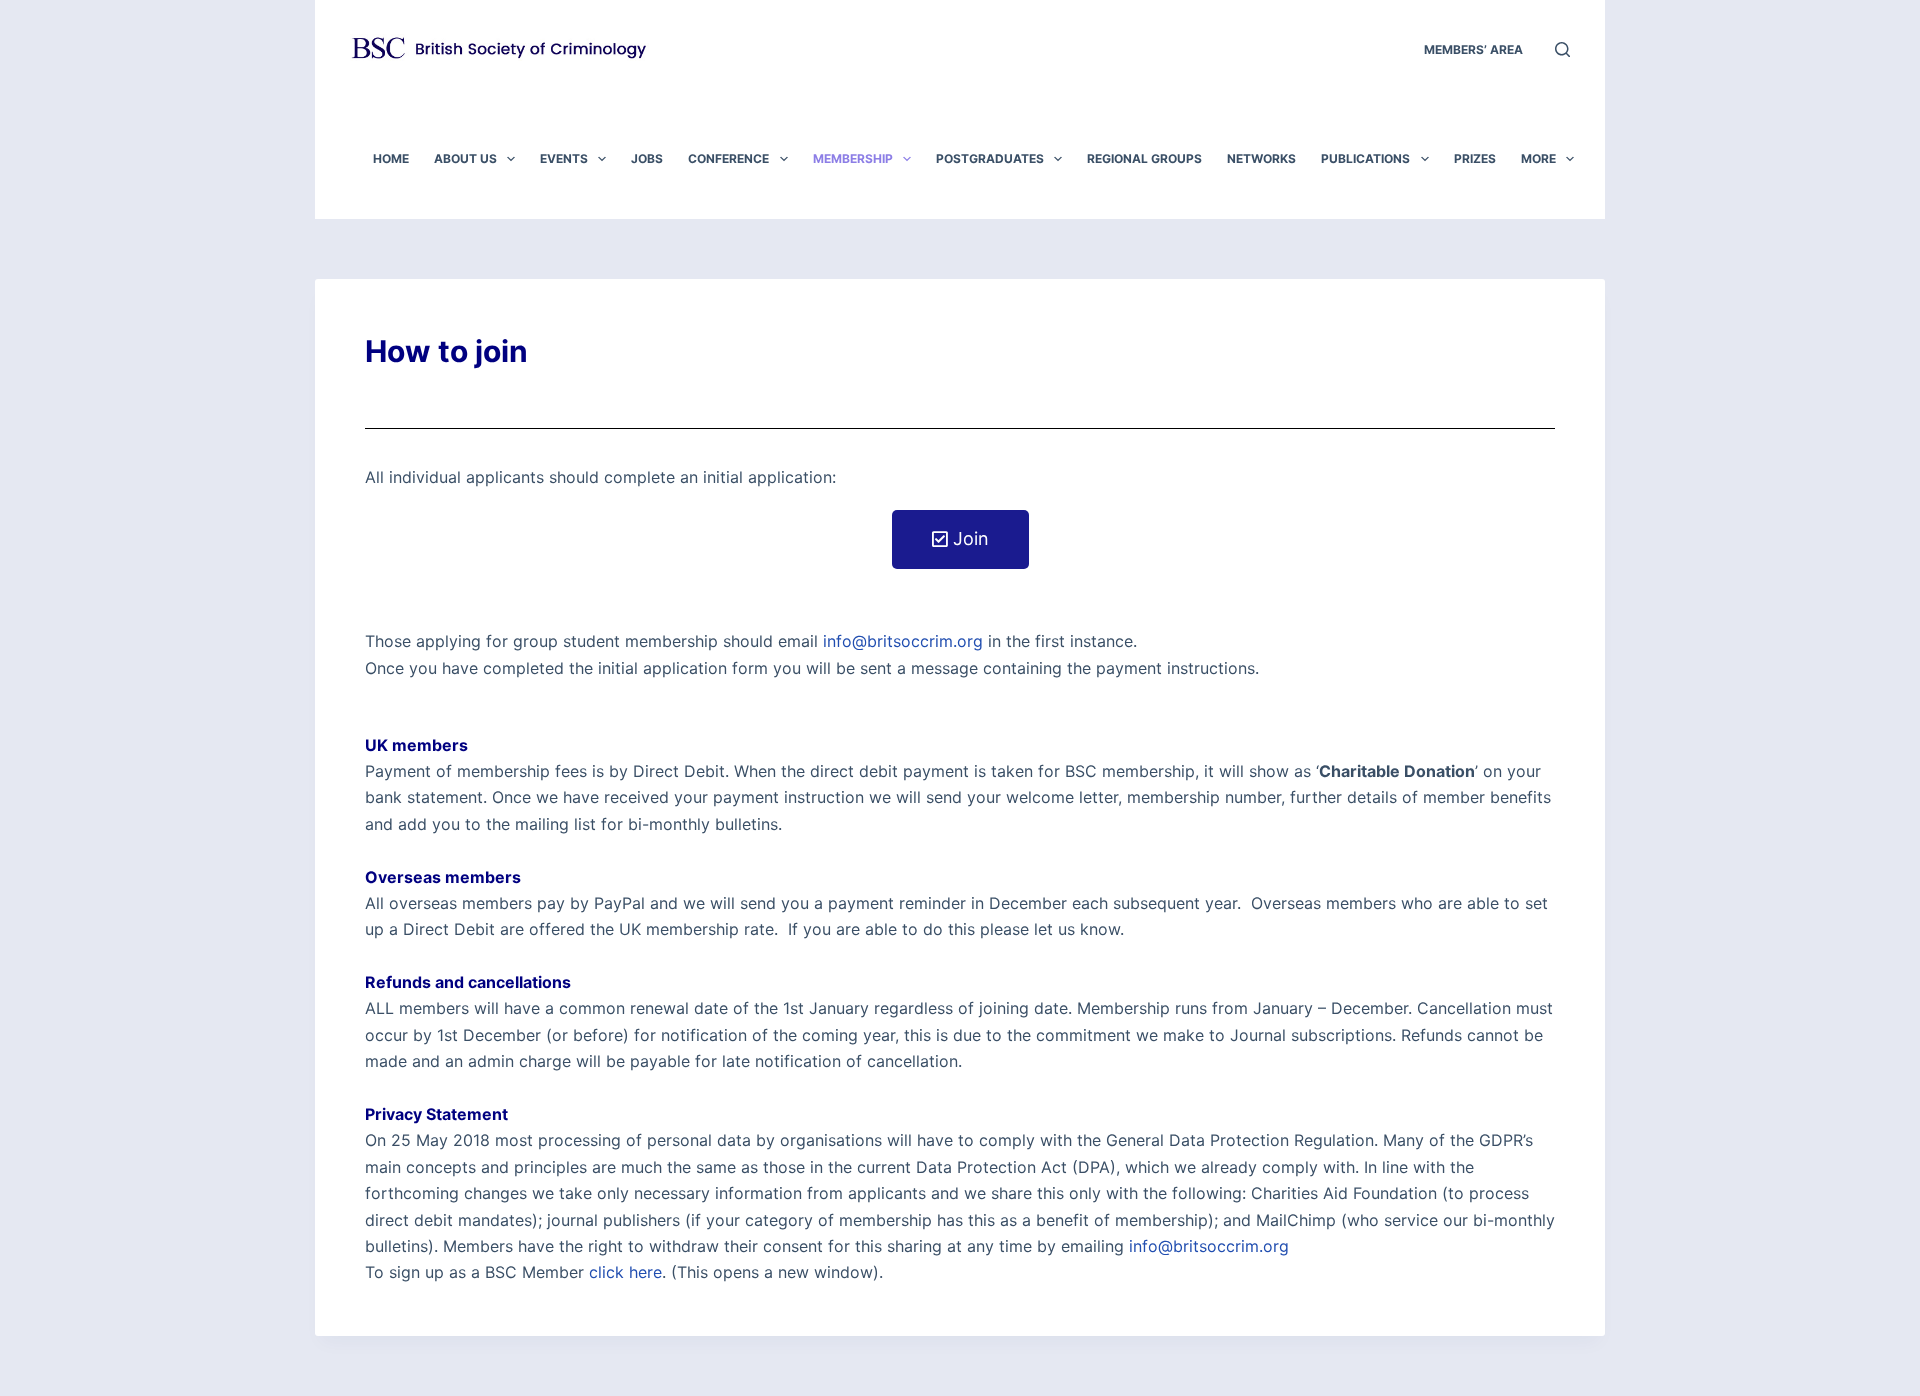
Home (391, 158)
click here (625, 1272)
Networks (1261, 158)
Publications (1365, 158)
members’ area (1473, 49)
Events (564, 158)
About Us (465, 158)
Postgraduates (990, 158)
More (1538, 158)
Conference (728, 158)
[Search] (1562, 49)
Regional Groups (1144, 158)
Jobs (647, 158)
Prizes (1475, 158)
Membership (853, 158)
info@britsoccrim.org (903, 641)
